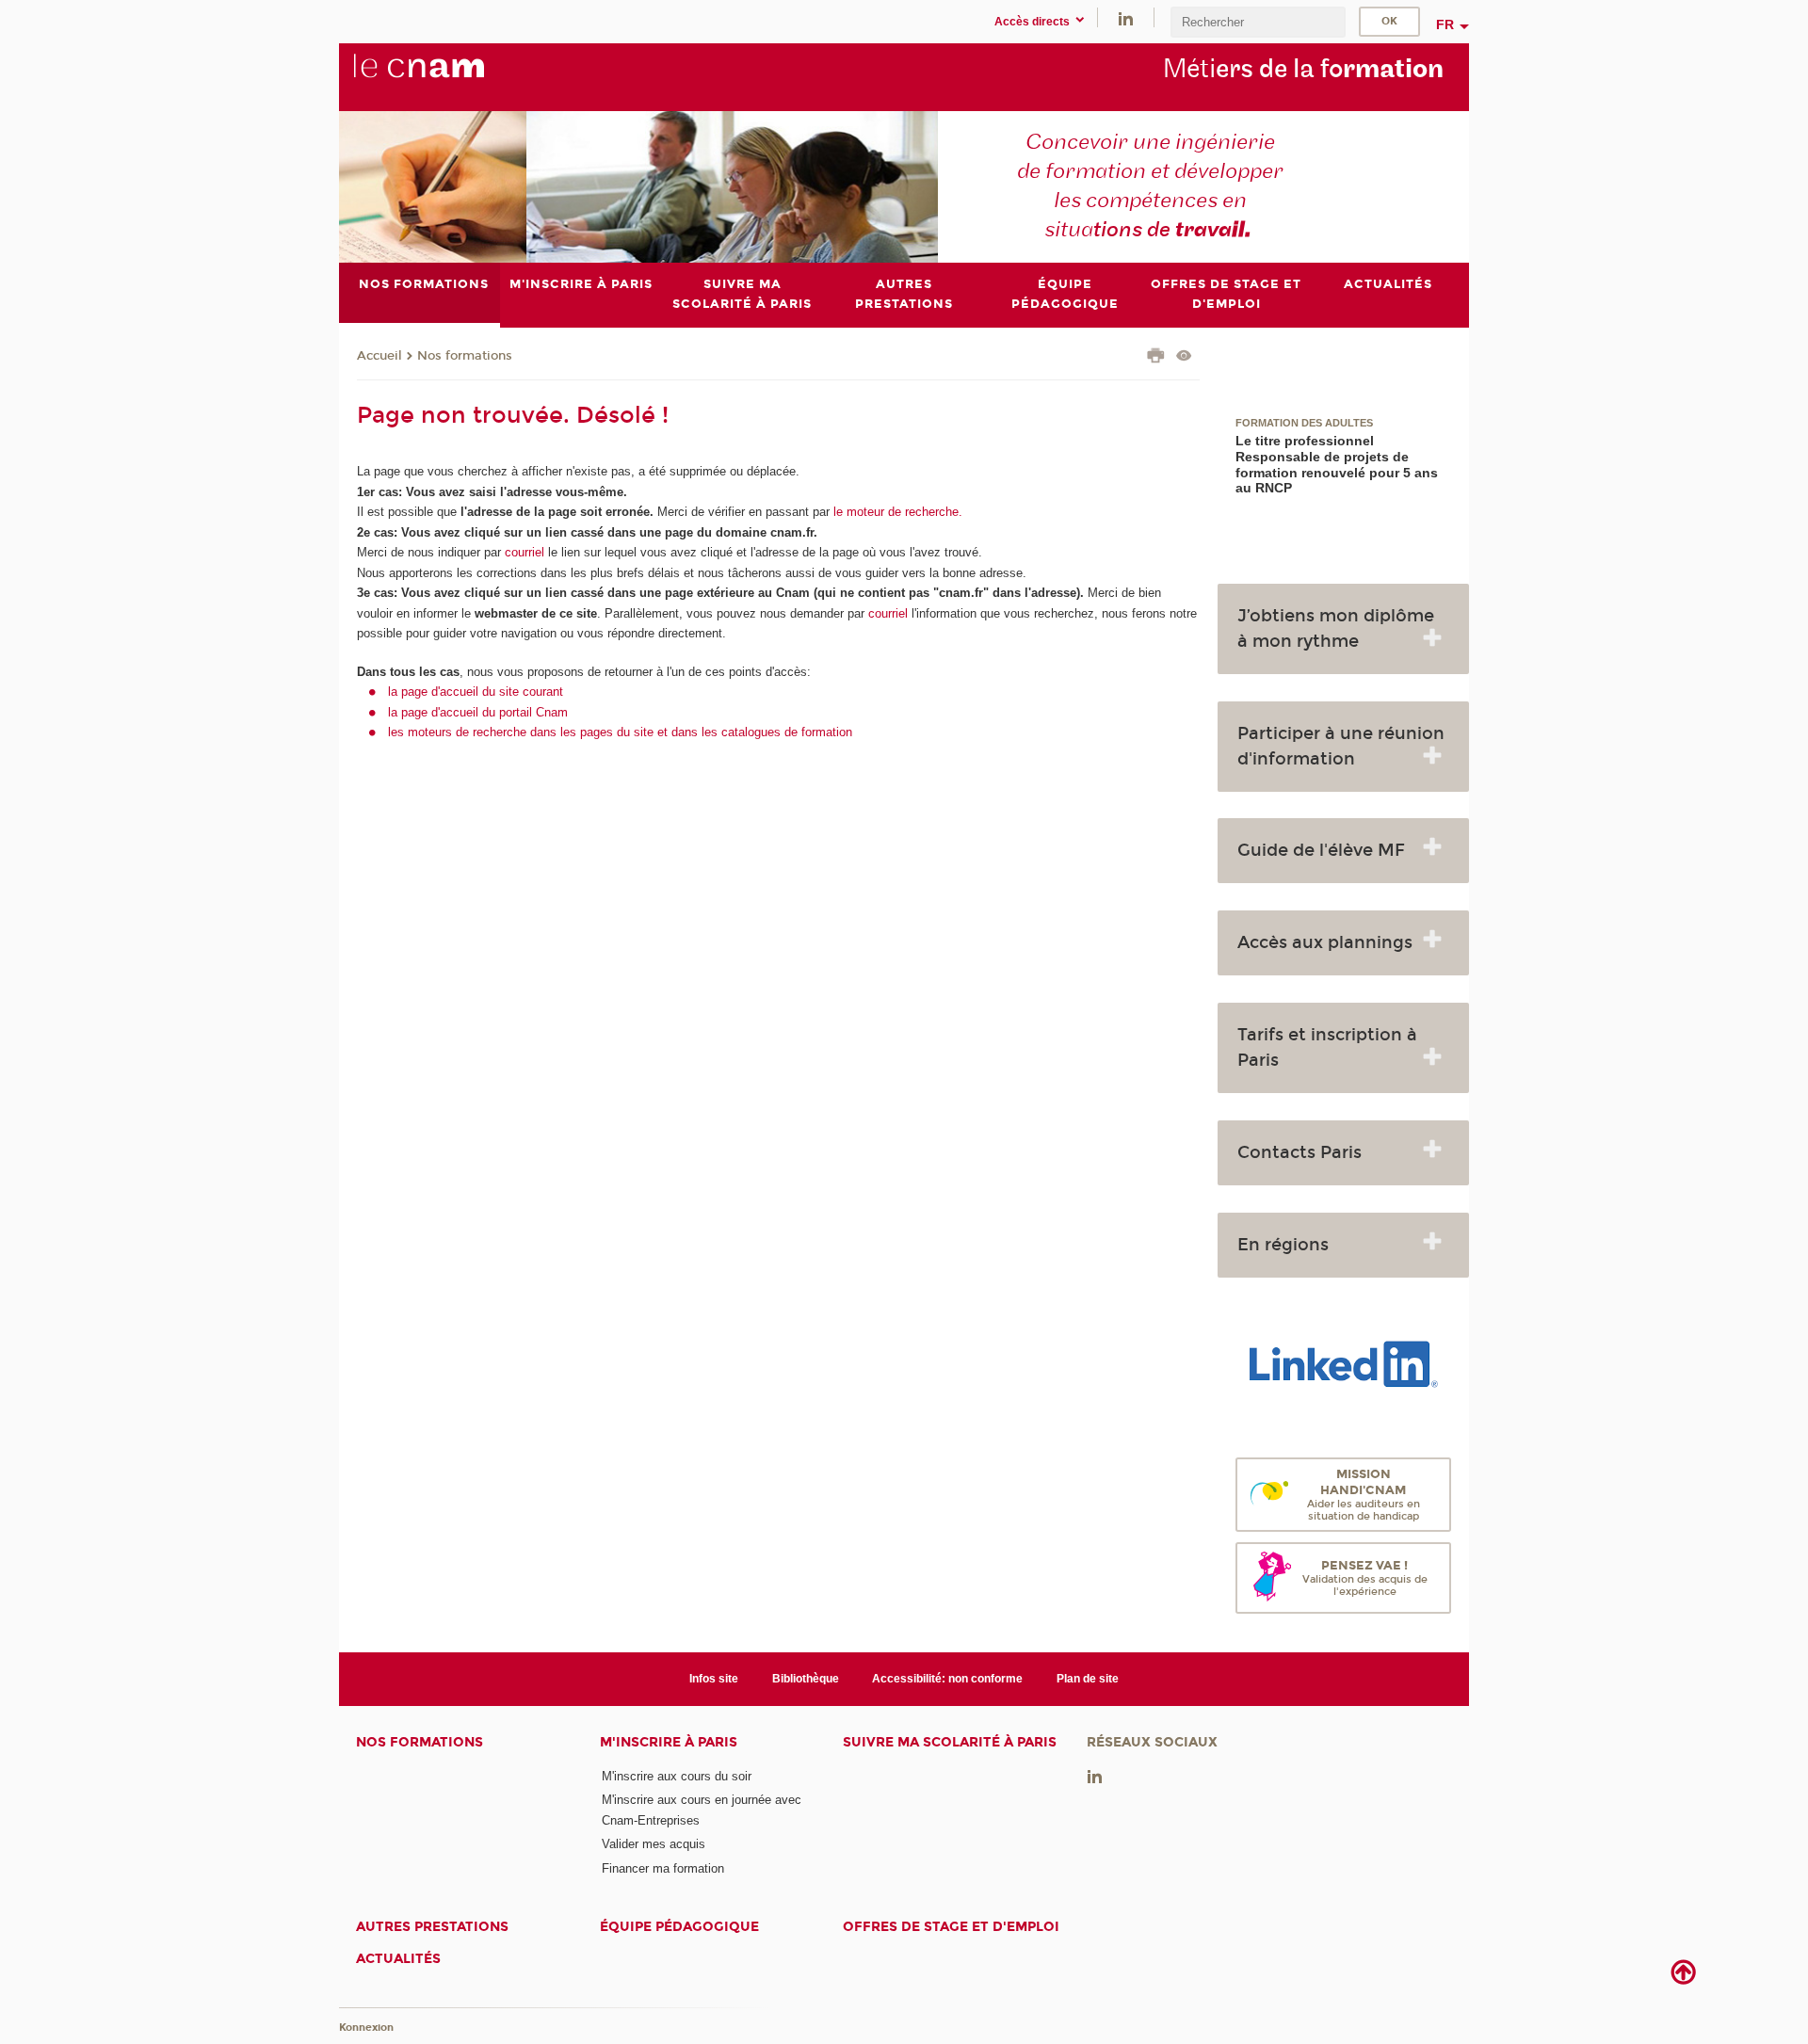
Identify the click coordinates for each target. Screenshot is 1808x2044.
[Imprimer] (1156, 358)
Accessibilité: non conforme (947, 1679)
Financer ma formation (663, 1868)
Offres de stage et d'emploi (951, 1927)
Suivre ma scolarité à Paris (950, 1742)
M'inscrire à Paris (669, 1742)
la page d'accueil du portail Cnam (478, 712)
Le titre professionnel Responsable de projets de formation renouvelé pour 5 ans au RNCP (1337, 465)
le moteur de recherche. (896, 512)
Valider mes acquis (654, 1844)
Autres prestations (432, 1927)
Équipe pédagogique (679, 1927)
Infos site (714, 1679)
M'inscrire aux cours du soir (677, 1776)
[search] (1258, 22)
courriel (525, 552)
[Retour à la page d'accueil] (450, 76)
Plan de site (1088, 1679)
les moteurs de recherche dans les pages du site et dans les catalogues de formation (620, 732)
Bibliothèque (806, 1679)
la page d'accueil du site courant (476, 692)
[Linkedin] (1126, 17)
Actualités (398, 1959)
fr (1445, 24)
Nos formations (465, 356)
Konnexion (366, 2028)
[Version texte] (1184, 357)
